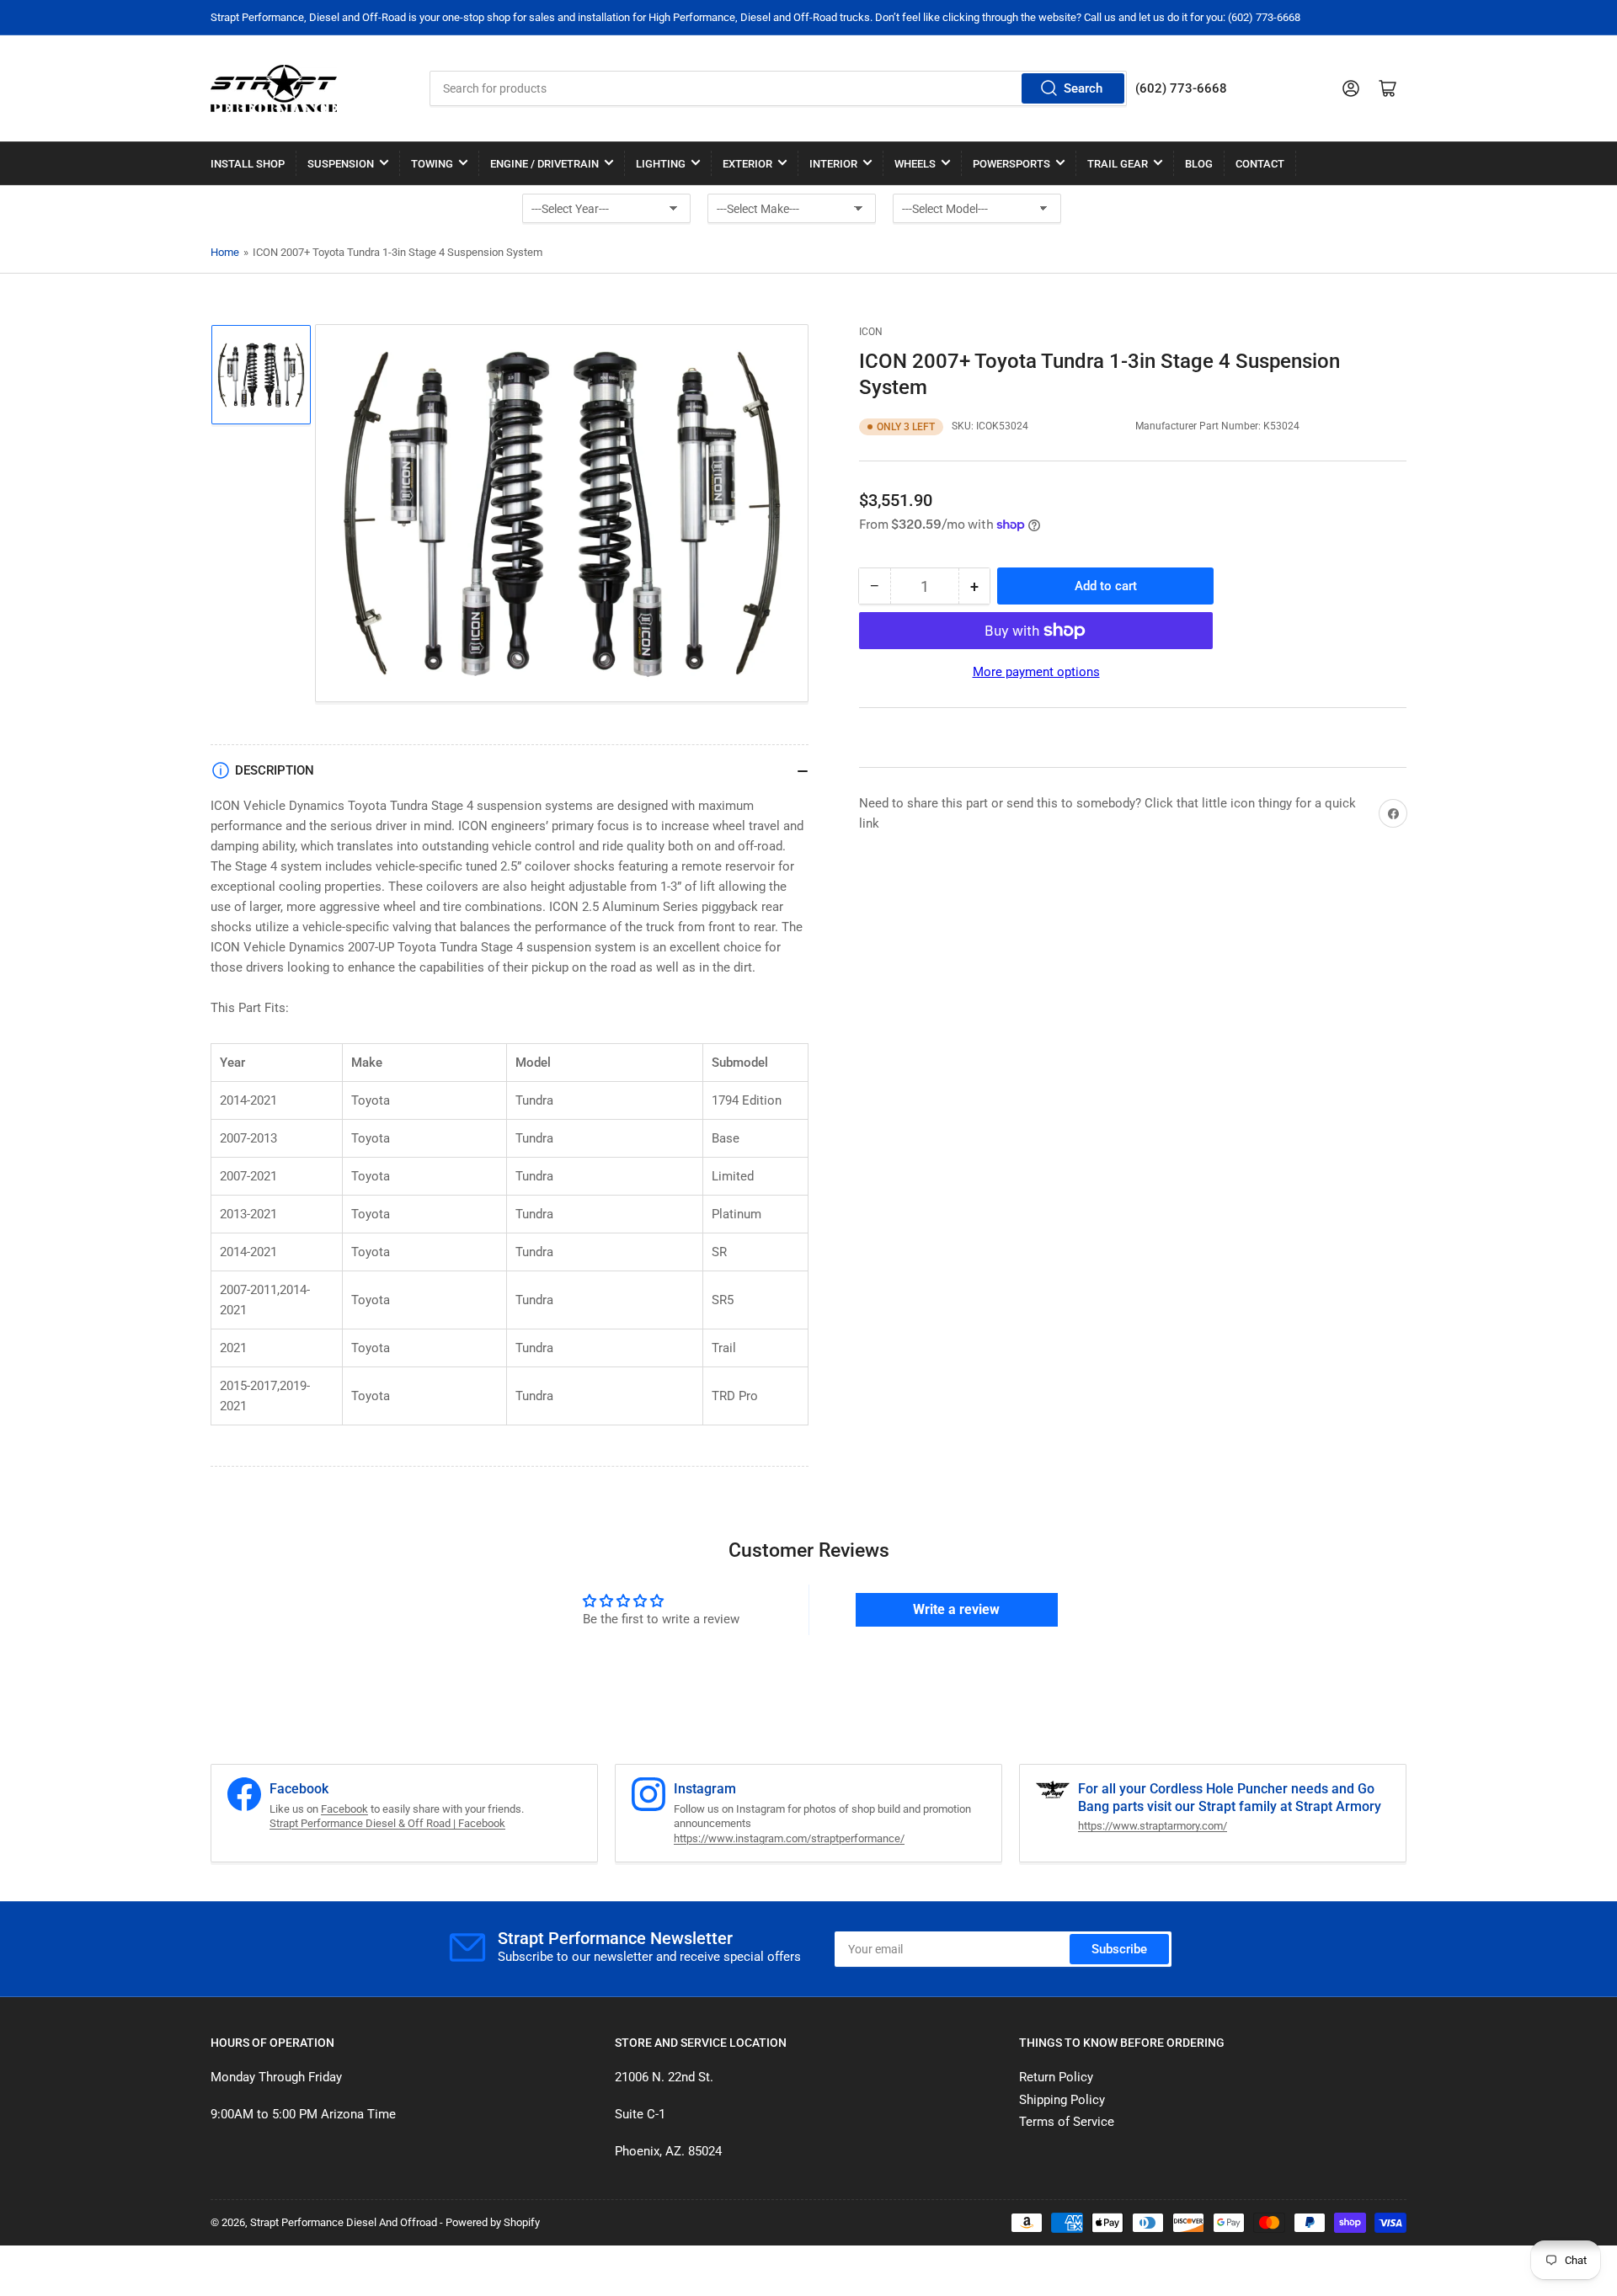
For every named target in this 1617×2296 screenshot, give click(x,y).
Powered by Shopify (493, 2222)
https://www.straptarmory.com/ (1153, 1826)
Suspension (341, 164)
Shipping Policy (1062, 2100)
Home (225, 252)
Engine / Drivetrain (544, 164)
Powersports (1011, 164)
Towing (432, 164)
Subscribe (1119, 1949)
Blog (1199, 164)
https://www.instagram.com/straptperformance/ (789, 1838)
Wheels (915, 164)
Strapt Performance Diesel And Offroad (344, 2222)
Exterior (747, 164)
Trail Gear (1118, 164)
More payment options (1036, 672)
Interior (833, 164)
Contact (1260, 164)
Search (1083, 88)
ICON (871, 332)
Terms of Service (1067, 2122)
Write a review (956, 1609)
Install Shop (248, 164)
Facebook (344, 1809)
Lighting (661, 164)
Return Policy (1056, 2077)
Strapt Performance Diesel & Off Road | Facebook (387, 1823)
